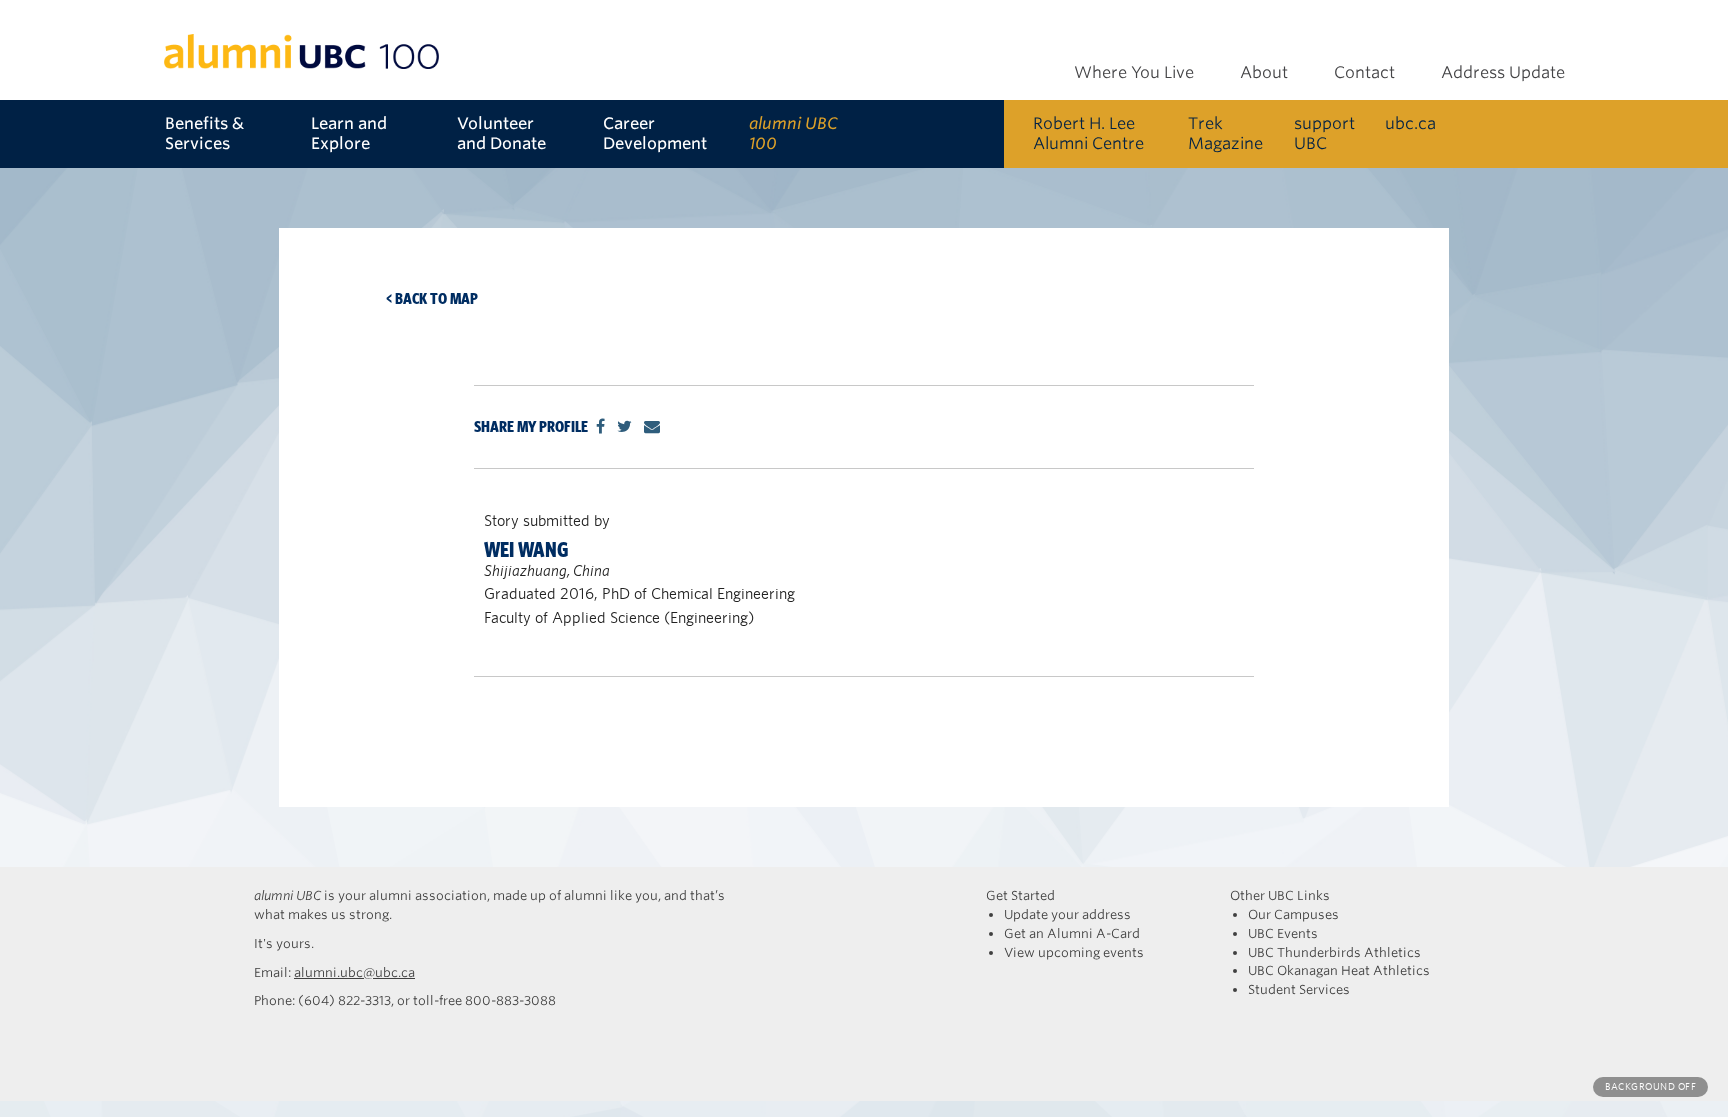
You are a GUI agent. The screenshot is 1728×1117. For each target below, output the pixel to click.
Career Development (655, 133)
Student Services (1299, 989)
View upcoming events (1074, 952)
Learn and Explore (349, 133)
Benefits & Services (204, 133)
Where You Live (1134, 72)
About (1264, 72)
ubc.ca (1410, 123)
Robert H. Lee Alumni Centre (1088, 133)
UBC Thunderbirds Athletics (1334, 952)
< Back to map (432, 298)
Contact (1364, 72)
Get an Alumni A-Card (1072, 933)
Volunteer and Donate (501, 133)
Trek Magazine (1225, 133)
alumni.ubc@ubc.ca (354, 972)
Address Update (1503, 72)
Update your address (1067, 914)
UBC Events (1283, 933)
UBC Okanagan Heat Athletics (1339, 970)
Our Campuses (1293, 914)
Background (1650, 1086)
